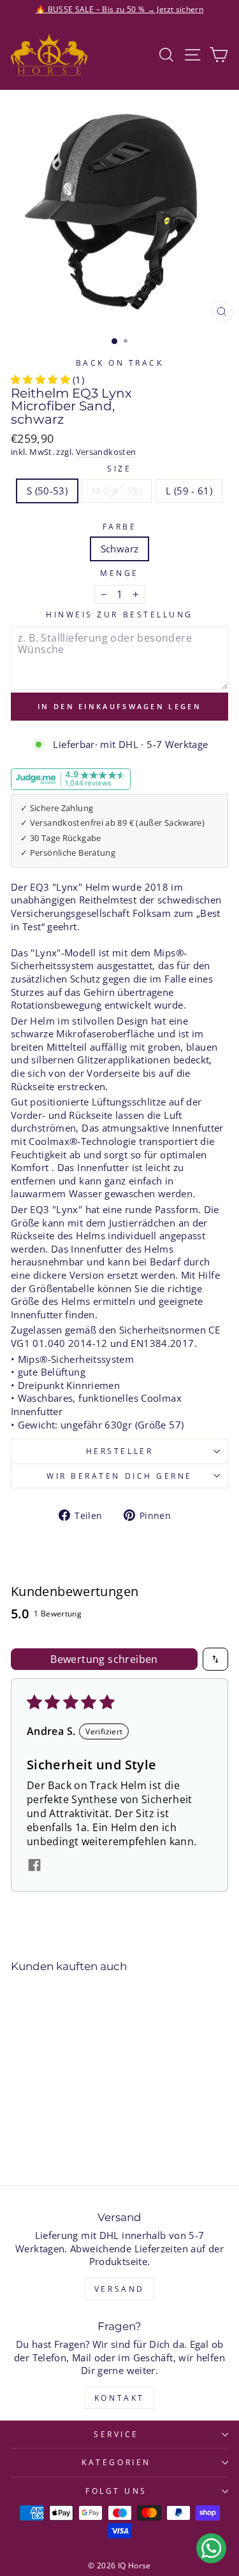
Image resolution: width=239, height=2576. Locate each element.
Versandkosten (106, 452)
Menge (119, 573)
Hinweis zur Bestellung (119, 614)
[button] (40, 380)
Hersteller (119, 1451)
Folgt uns (116, 2491)
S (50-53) (47, 491)
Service (116, 2434)
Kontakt (119, 2398)
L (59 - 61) (189, 491)
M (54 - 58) (117, 491)
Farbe (120, 526)
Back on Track (120, 363)
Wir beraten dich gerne (119, 1476)
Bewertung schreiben (104, 1659)
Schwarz (120, 549)
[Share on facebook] (34, 1867)
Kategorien (116, 2462)
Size (119, 468)
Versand (119, 2289)
